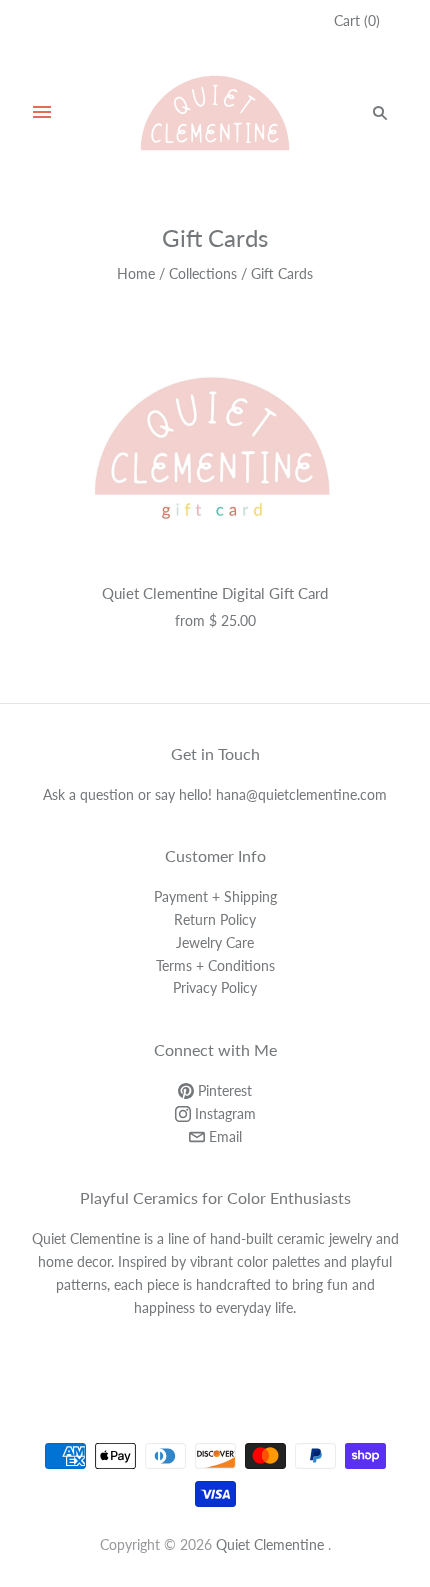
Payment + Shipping (215, 896)
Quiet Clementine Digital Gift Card (215, 593)
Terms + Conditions (215, 965)
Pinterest (223, 1090)
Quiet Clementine (270, 1544)
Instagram (223, 1113)
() (357, 20)
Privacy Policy (215, 987)
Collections (203, 273)
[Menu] (42, 113)
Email (223, 1136)
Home (136, 273)
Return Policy (215, 919)
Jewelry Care (215, 942)
